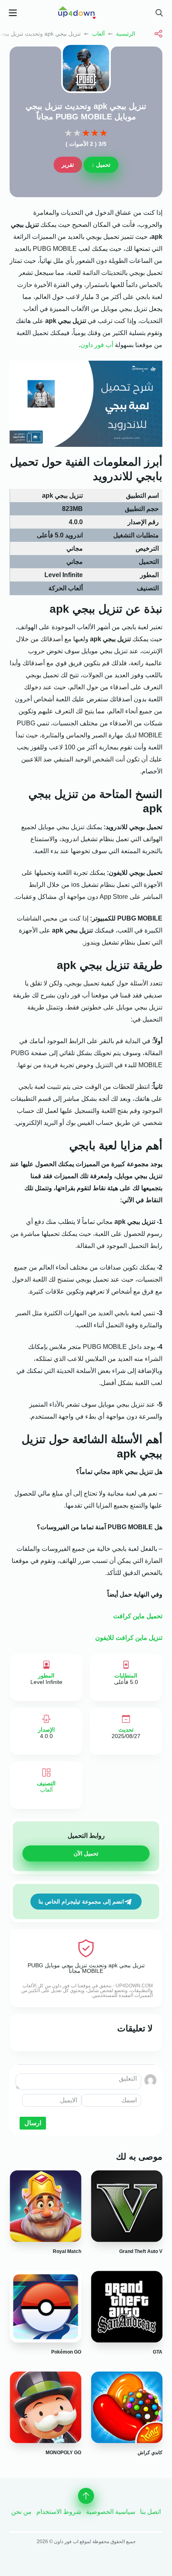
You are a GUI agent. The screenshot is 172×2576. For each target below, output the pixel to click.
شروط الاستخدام (59, 2512)
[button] (159, 13)
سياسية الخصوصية (111, 2512)
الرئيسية (126, 34)
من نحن (21, 2512)
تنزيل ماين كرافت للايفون (129, 1638)
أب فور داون (97, 345)
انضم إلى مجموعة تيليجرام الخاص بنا (81, 1902)
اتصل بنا (150, 2512)
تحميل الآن (86, 1853)
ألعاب (98, 34)
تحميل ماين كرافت (138, 1616)
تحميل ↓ (101, 165)
